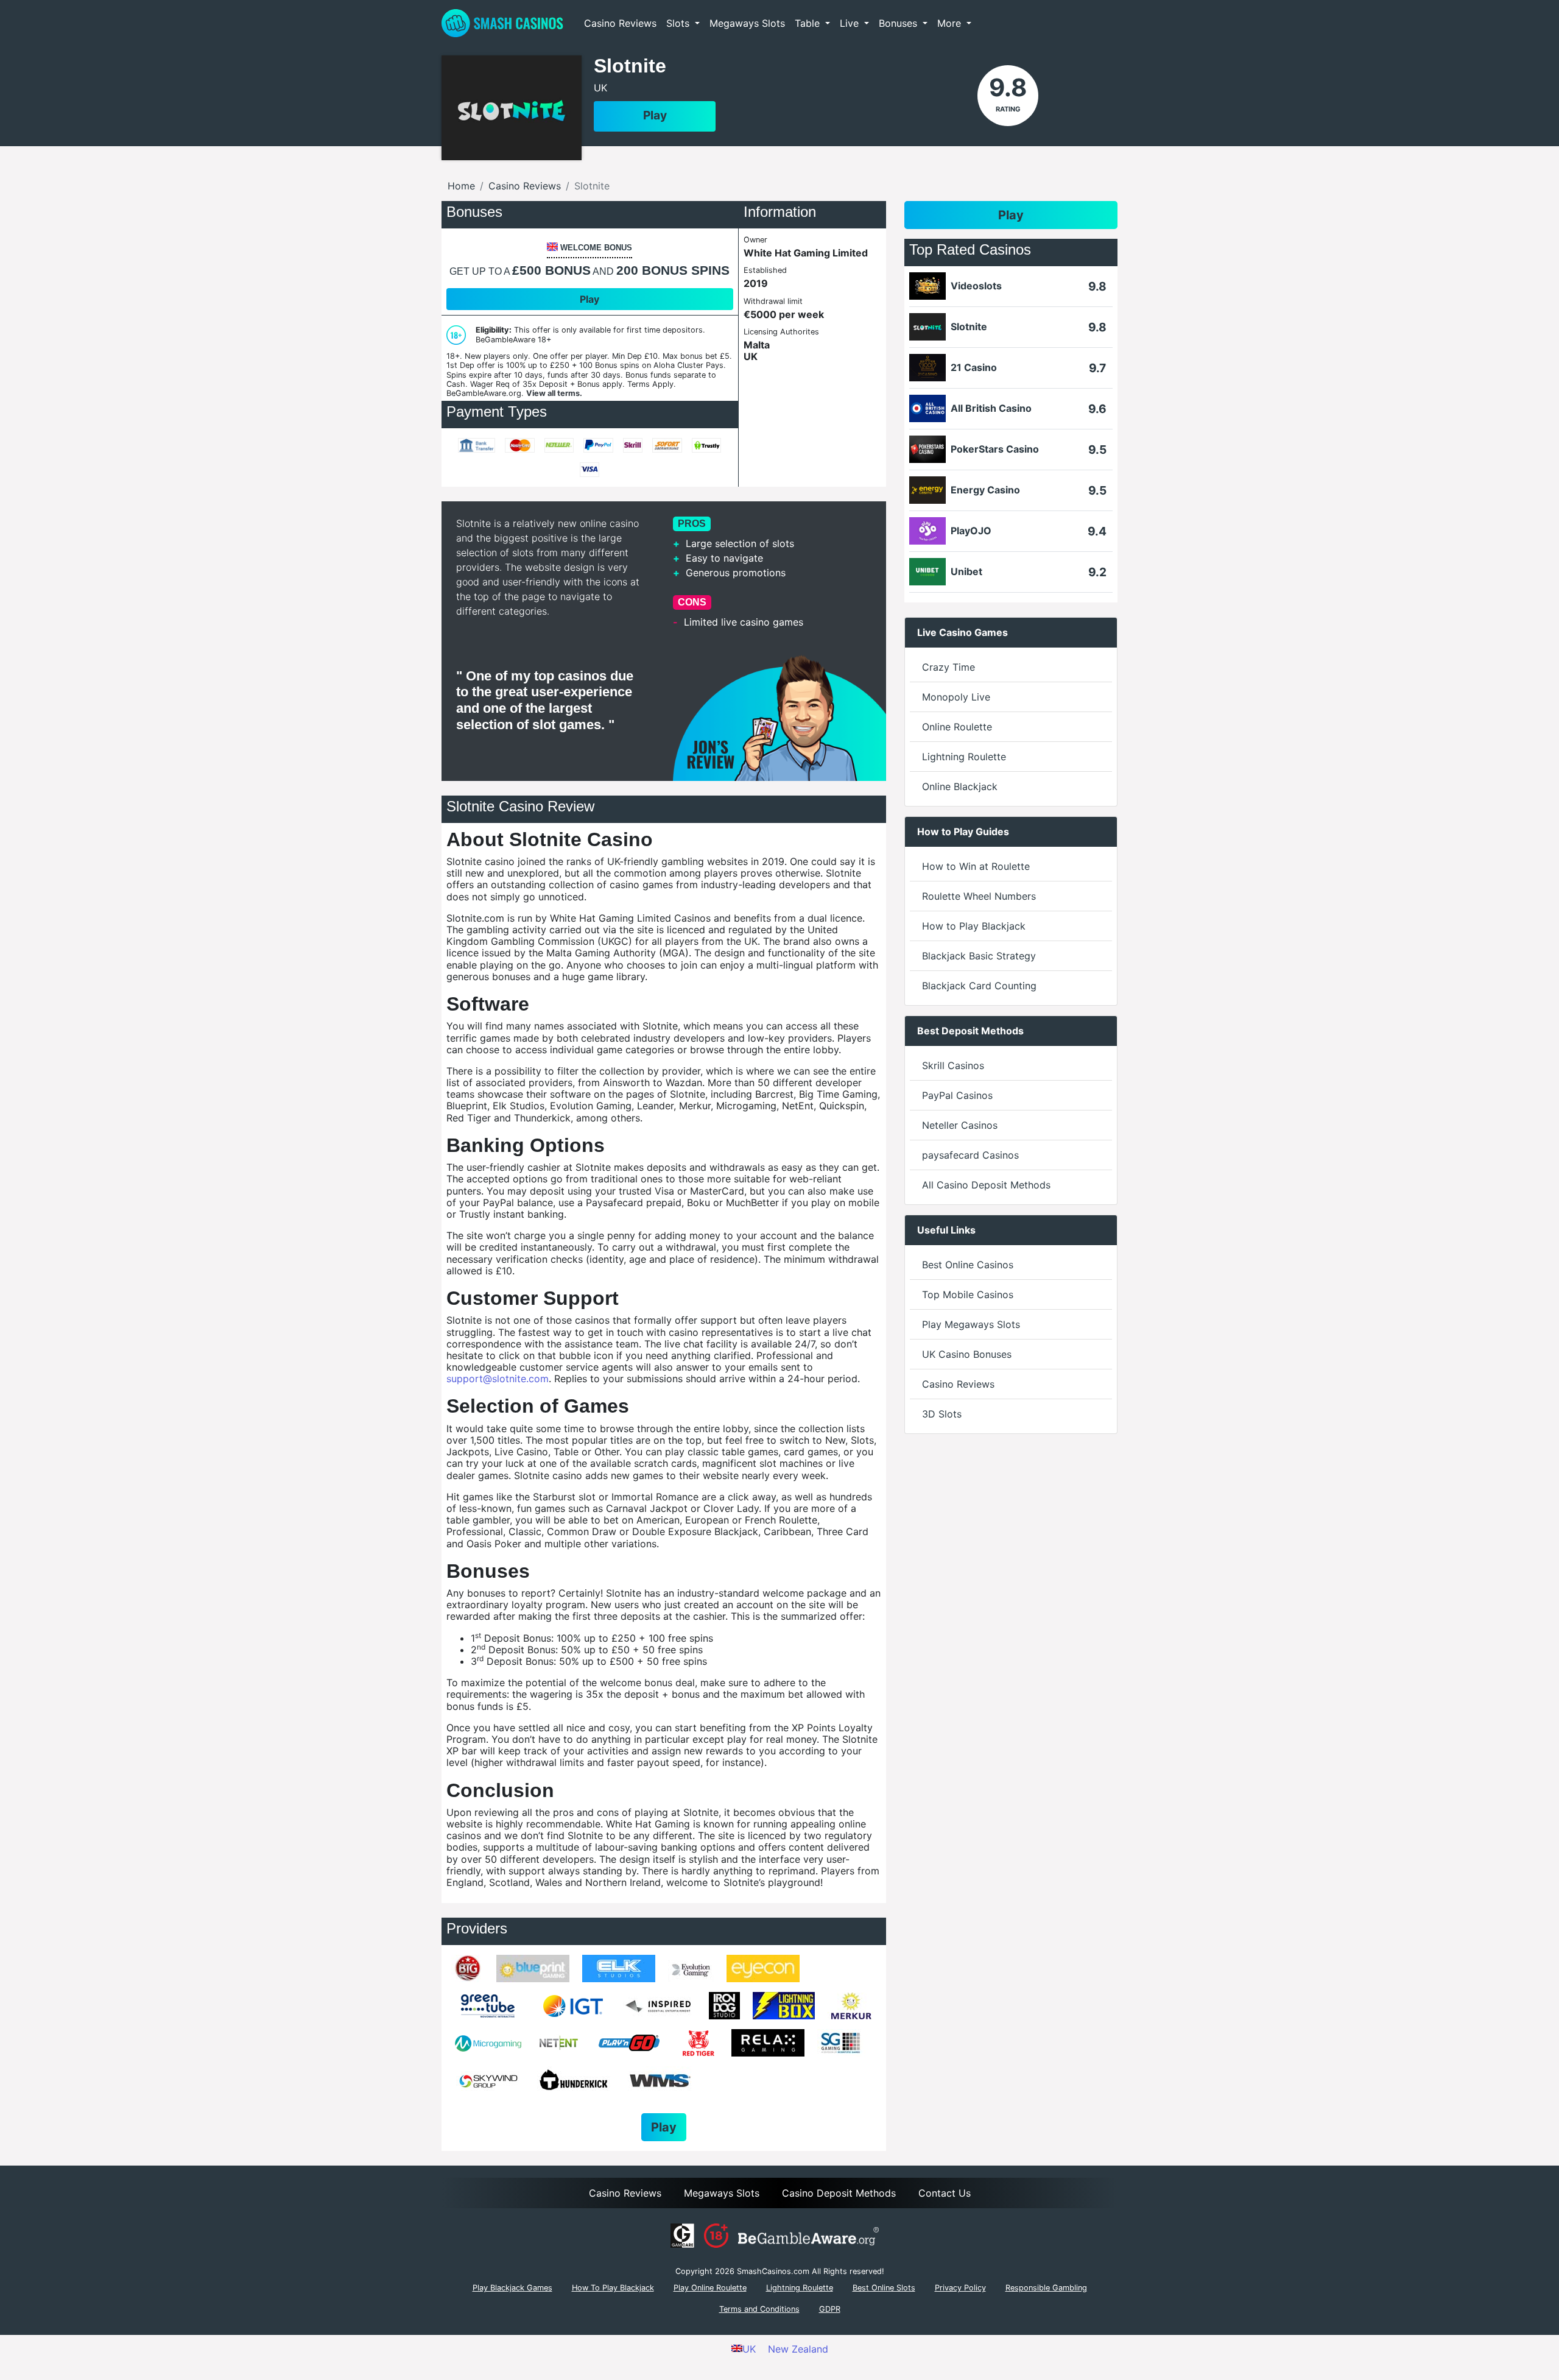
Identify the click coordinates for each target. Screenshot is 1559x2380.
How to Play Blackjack (974, 926)
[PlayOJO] (927, 531)
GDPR (830, 2309)
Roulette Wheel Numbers (979, 896)
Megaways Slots (747, 23)
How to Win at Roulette (976, 866)
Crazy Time (948, 667)
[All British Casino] (927, 408)
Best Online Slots (884, 2288)
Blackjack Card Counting (979, 986)
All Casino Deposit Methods (986, 1185)
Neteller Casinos (960, 1125)
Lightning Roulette (964, 757)
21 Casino (974, 368)
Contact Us (945, 2193)
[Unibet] (927, 572)
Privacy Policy (960, 2288)
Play (655, 115)
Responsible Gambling (1046, 2288)
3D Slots (942, 1414)
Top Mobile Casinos (968, 1294)
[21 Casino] (927, 368)
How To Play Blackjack (613, 2288)
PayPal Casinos (957, 1095)
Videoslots (976, 286)
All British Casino (991, 408)
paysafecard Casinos (970, 1155)
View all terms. (554, 393)
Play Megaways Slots (971, 1324)
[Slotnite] (927, 327)
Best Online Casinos (968, 1265)
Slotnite (969, 327)
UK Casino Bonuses (967, 1354)
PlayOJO (971, 531)
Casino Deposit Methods (839, 2193)
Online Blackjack (960, 786)
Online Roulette (957, 727)
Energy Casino (985, 490)
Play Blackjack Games (512, 2288)
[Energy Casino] (927, 490)
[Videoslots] (927, 286)
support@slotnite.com (498, 1379)
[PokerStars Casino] (927, 449)
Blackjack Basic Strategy (979, 956)
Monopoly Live (956, 697)
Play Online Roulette (710, 2288)
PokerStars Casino (995, 449)
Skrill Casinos (953, 1065)
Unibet (966, 572)
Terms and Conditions (759, 2309)
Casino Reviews (620, 23)
